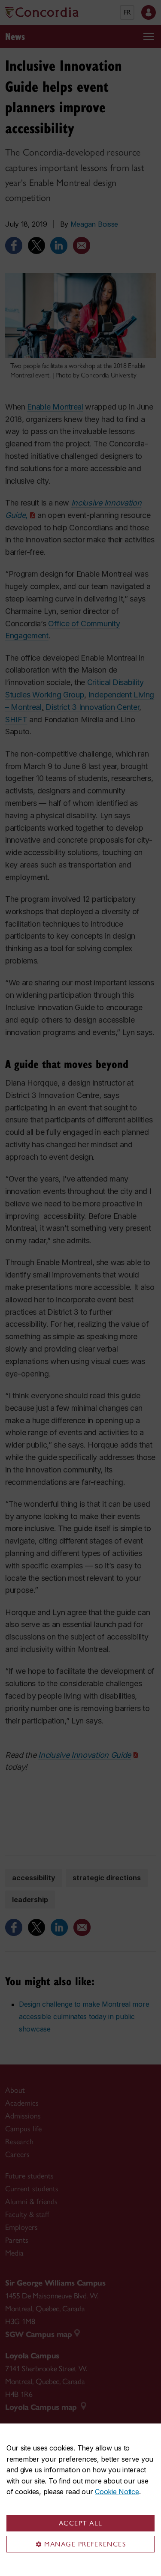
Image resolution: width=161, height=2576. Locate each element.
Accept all (81, 2523)
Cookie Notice (117, 2492)
